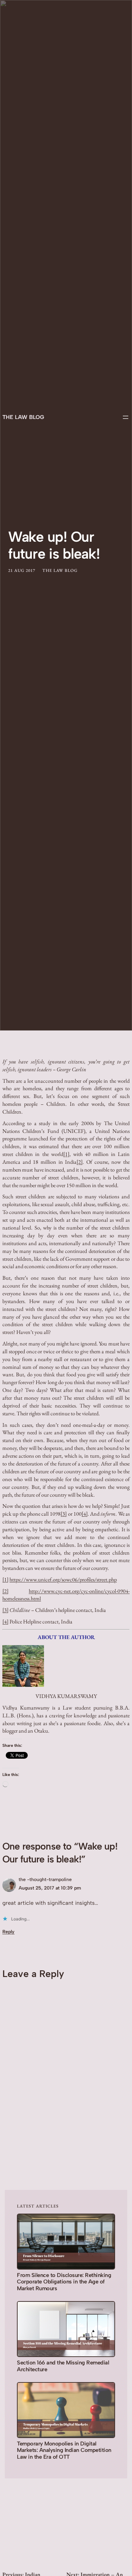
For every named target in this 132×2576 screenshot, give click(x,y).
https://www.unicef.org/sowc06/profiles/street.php (63, 1580)
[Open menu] (126, 417)
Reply (8, 1932)
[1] (66, 1154)
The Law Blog (23, 417)
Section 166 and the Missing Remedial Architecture (63, 2366)
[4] (85, 1514)
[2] (80, 1162)
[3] (64, 1514)
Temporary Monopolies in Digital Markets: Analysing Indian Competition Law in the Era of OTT (64, 2450)
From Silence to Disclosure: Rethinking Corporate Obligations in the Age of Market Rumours (64, 2282)
